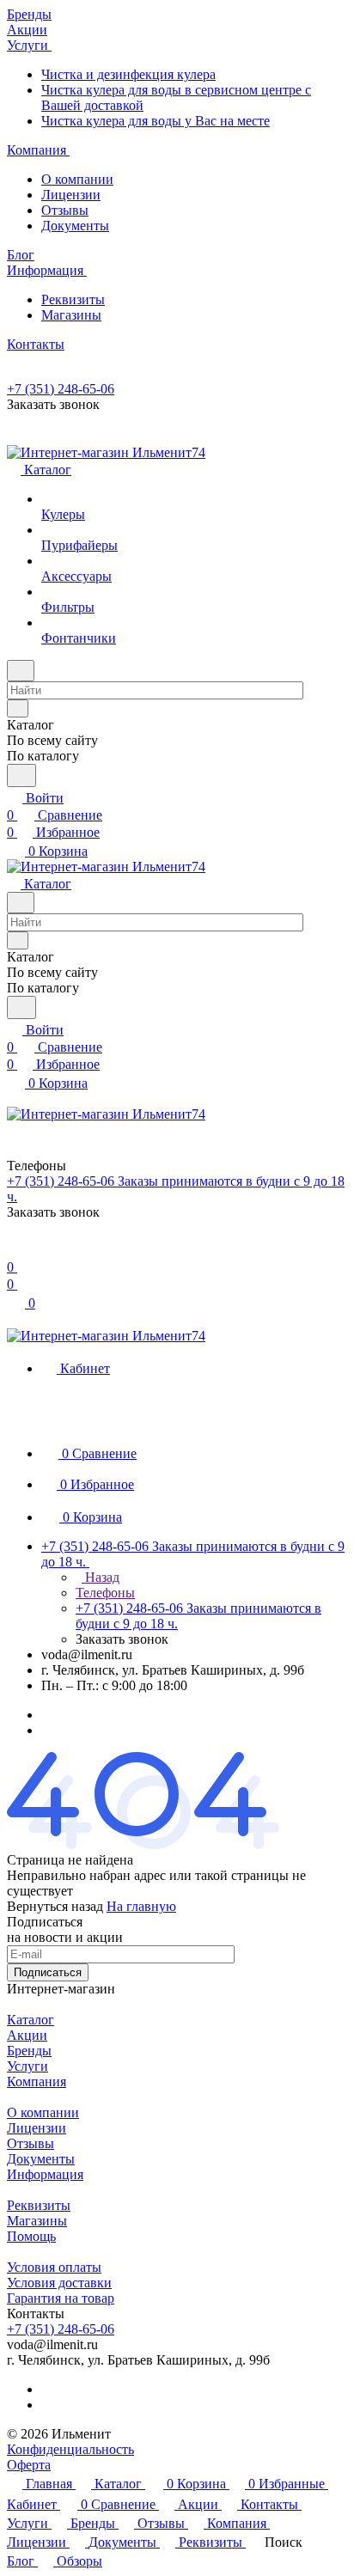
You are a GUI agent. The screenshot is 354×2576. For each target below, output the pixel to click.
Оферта (29, 2465)
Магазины (71, 315)
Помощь (31, 2236)
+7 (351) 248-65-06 (61, 389)
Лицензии (71, 195)
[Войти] (15, 1250)
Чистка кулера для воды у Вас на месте (156, 121)
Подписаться (48, 1972)
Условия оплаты (54, 2267)
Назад (101, 1577)
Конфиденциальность (70, 2449)
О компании (77, 179)
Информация (45, 2174)
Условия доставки (59, 2283)
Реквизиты (73, 299)
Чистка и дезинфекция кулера (128, 74)
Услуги (27, 2066)
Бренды (29, 2051)
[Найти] (21, 775)
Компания (37, 2082)
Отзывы (65, 210)
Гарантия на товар (61, 2298)
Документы (75, 226)
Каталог (31, 2020)
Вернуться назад (55, 1906)
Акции (27, 2035)
